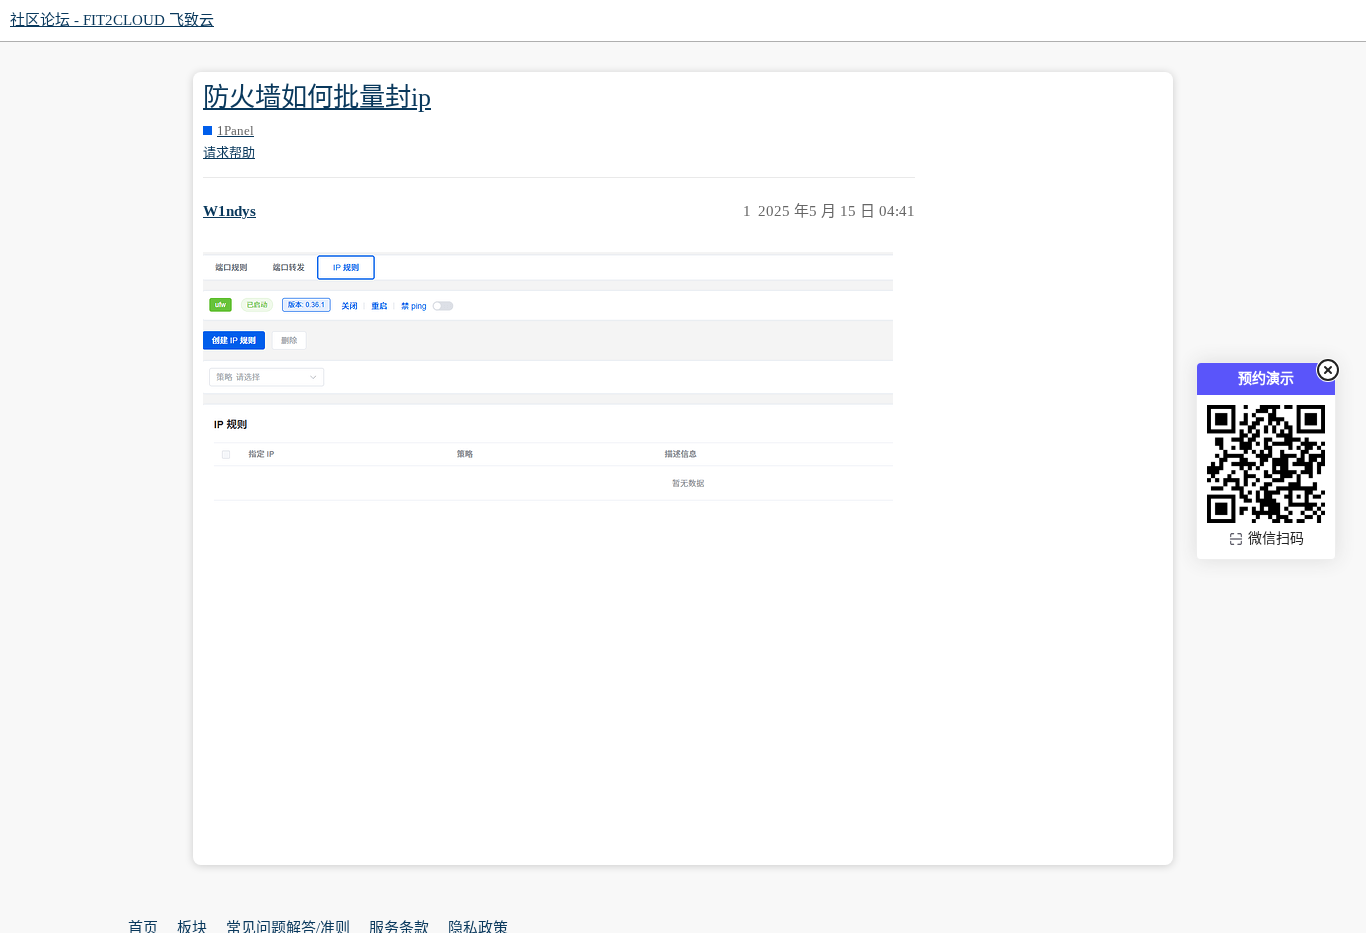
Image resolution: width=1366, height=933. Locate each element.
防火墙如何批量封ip (317, 97)
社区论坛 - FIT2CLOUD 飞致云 (112, 20)
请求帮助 (229, 152)
